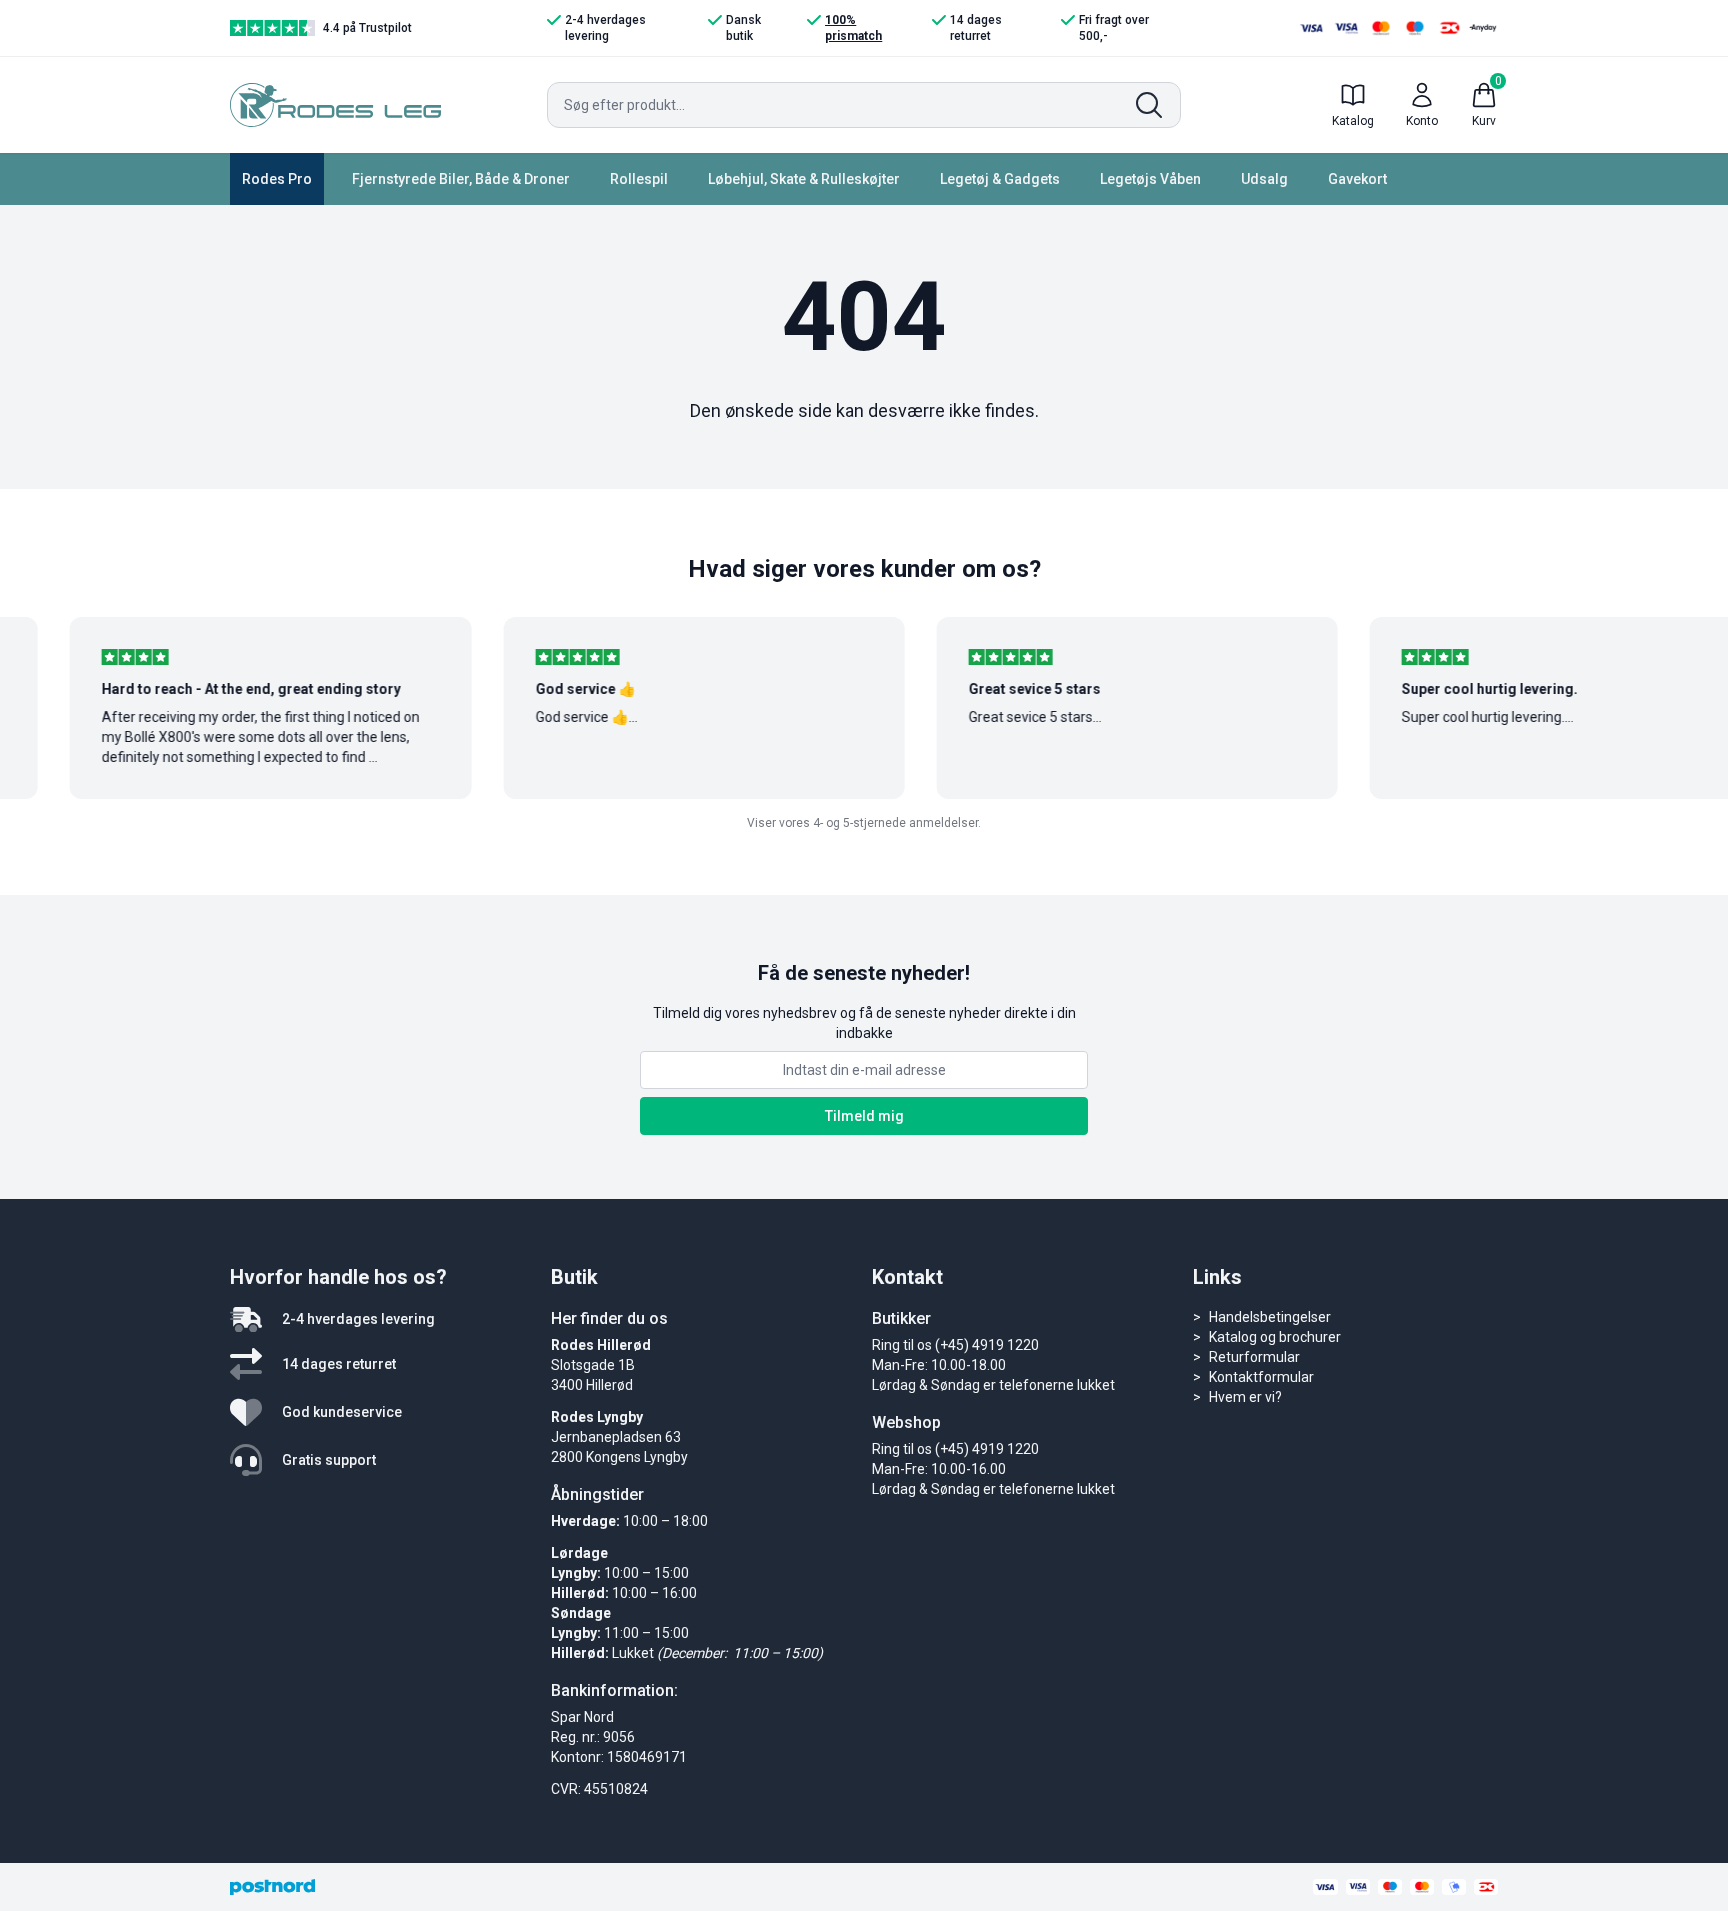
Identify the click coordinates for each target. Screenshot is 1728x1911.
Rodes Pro (277, 179)
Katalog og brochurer (1275, 1337)
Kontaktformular (1261, 1377)
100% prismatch (853, 28)
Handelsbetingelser (1270, 1317)
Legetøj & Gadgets (1000, 179)
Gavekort (1357, 179)
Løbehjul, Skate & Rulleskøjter (804, 179)
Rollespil (639, 179)
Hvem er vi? (1245, 1397)
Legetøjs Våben (1150, 179)
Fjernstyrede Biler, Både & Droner (461, 179)
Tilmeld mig (864, 1116)
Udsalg (1264, 179)
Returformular (1254, 1357)
